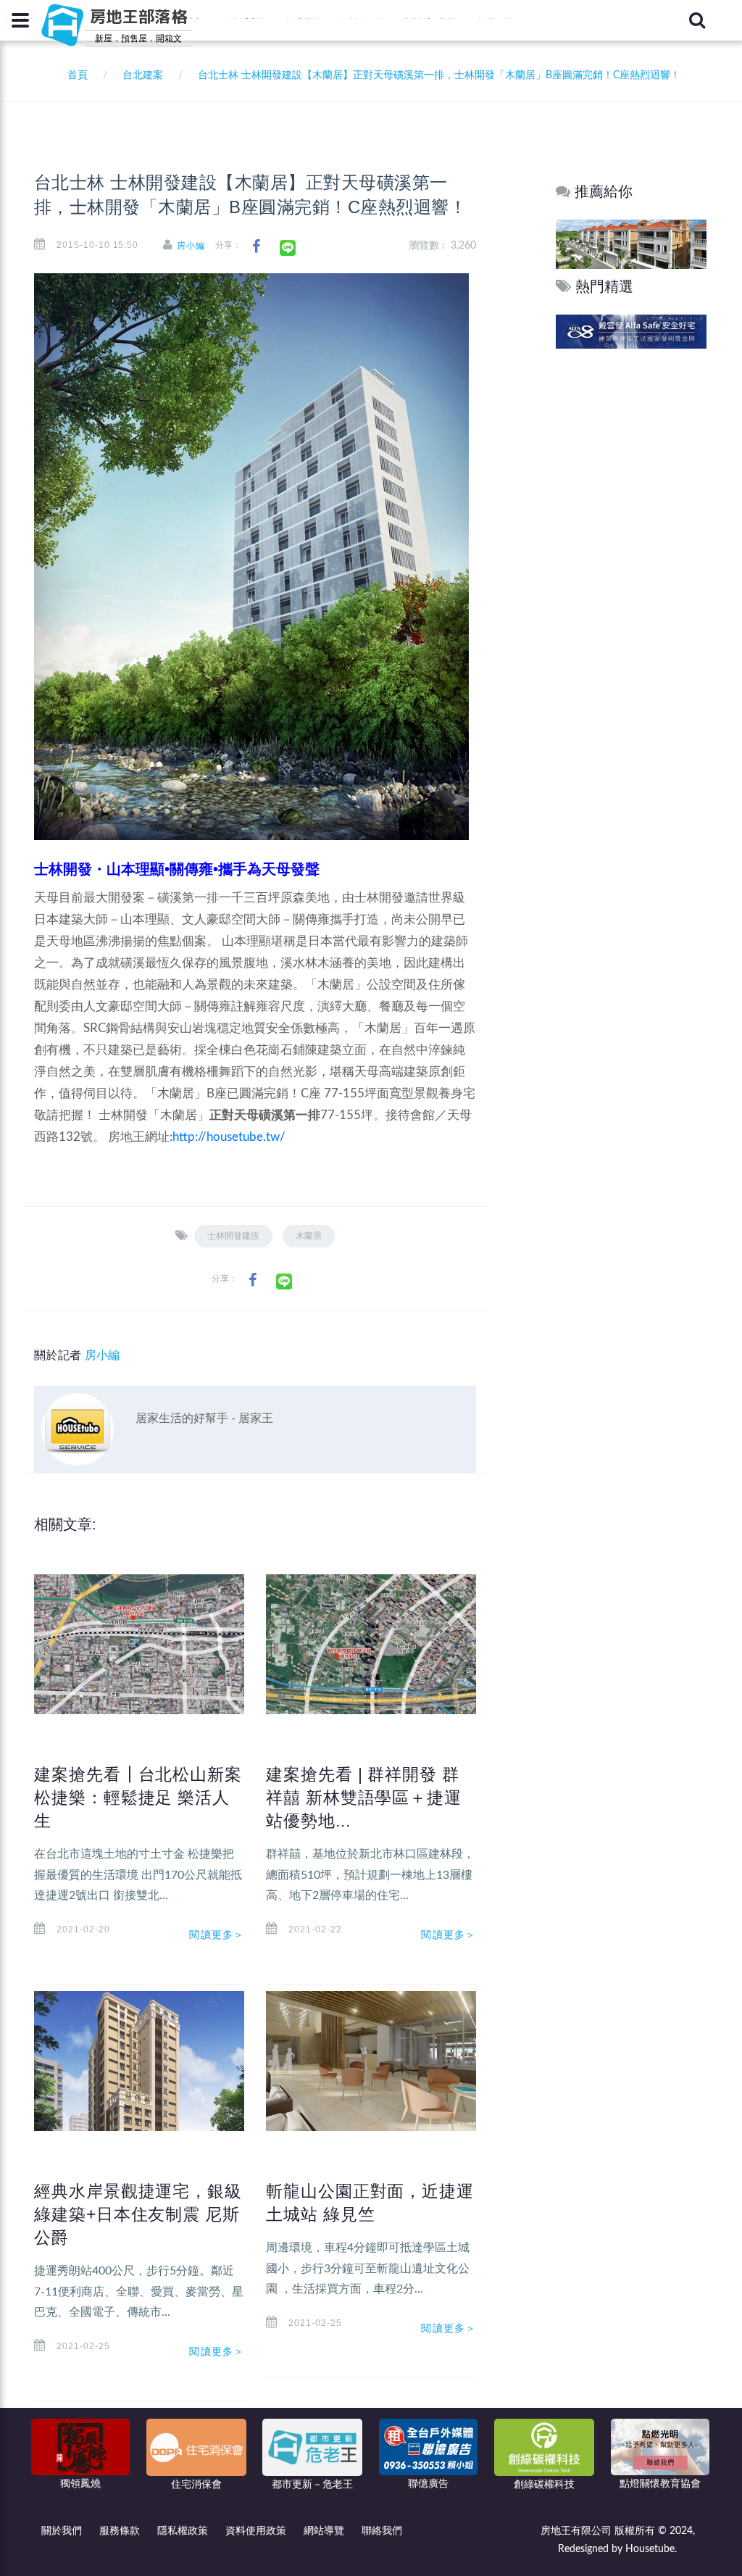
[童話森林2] (631, 244)
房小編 (191, 246)
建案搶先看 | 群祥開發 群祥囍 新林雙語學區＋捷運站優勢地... (364, 1798)
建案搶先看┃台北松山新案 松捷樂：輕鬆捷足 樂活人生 (138, 1798)
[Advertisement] (632, 573)
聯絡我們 (382, 2531)
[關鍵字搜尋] (697, 20)
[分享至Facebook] (256, 247)
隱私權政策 (183, 2531)
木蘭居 (309, 1236)
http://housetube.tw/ (229, 1137)
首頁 (75, 75)
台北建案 (143, 75)
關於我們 (62, 2531)
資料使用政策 (256, 2531)
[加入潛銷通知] (631, 331)
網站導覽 (324, 2531)
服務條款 (120, 2531)
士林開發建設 (233, 1236)
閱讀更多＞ (217, 1935)
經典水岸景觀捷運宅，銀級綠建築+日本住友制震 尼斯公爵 (138, 2214)
